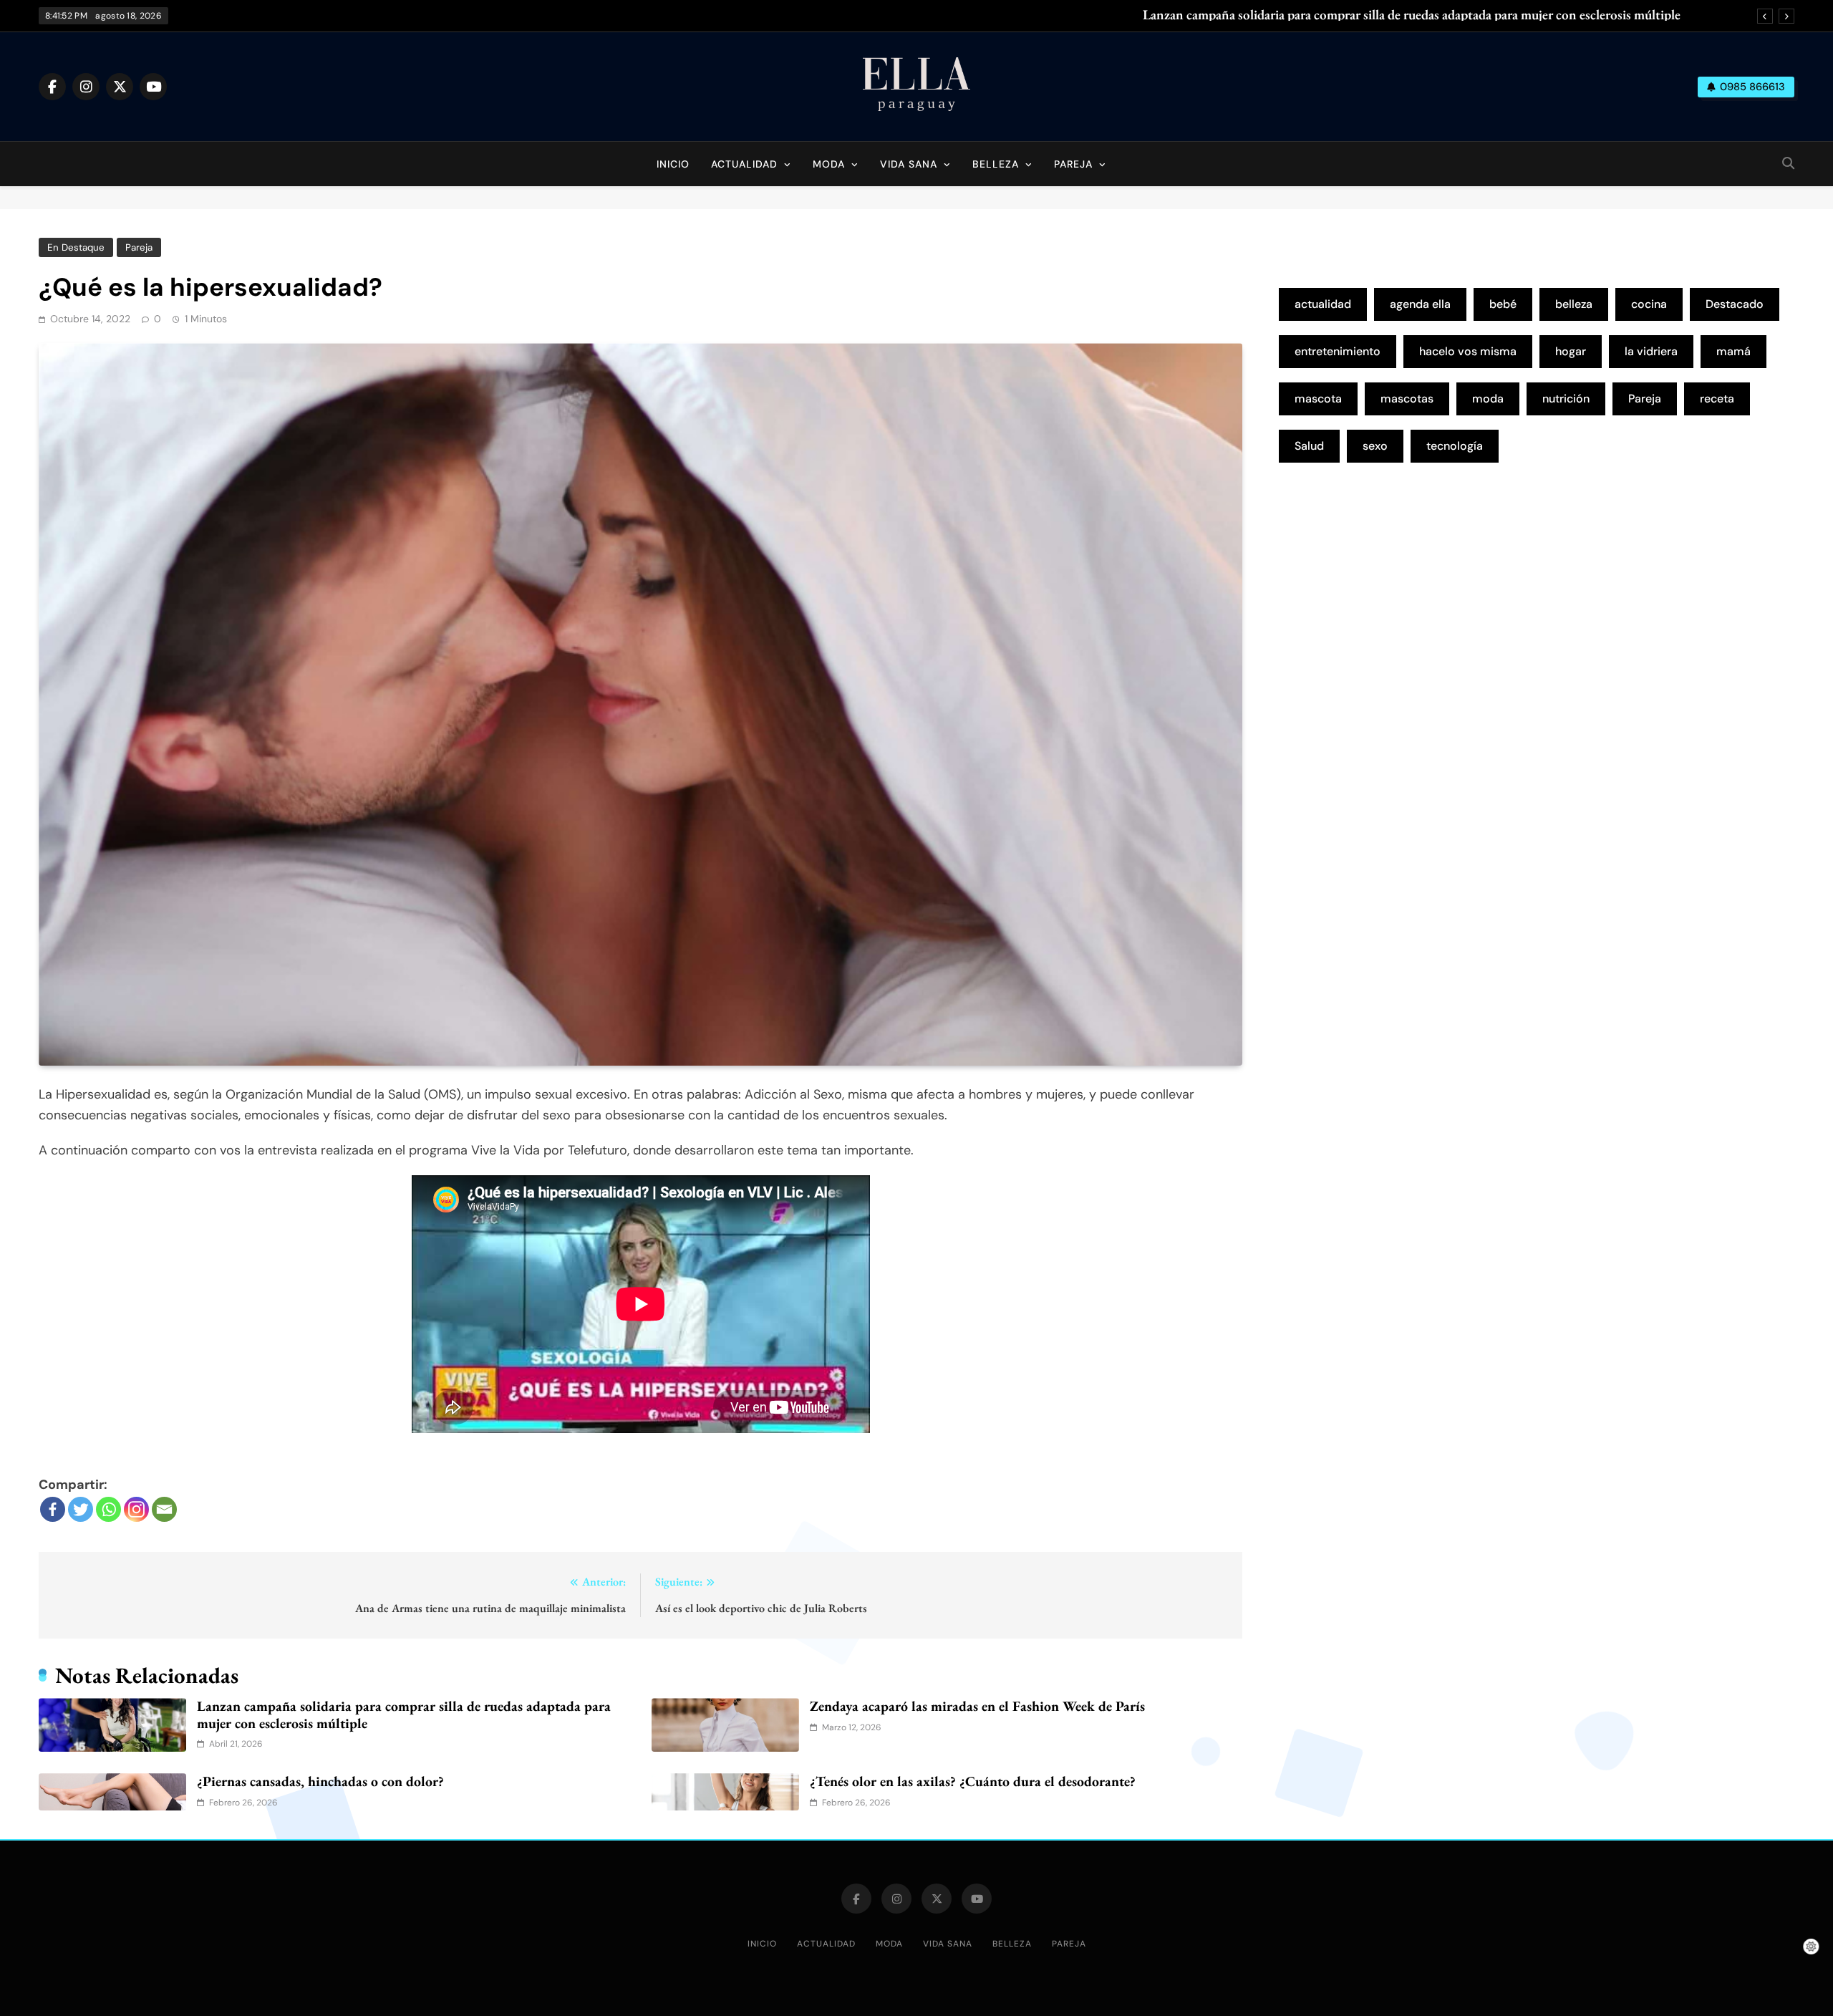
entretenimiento (1338, 351)
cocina (1649, 304)
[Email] (164, 1509)
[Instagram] (136, 1509)
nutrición (1566, 399)
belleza (1574, 304)
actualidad (1323, 304)
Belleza (996, 164)
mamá (1733, 351)
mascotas (1407, 399)
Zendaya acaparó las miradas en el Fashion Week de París (977, 1706)
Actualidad (744, 164)
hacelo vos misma (1468, 351)
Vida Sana (909, 164)
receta (1717, 399)
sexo (1375, 446)
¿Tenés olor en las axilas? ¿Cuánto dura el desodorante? (973, 1781)
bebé (1503, 304)
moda (1488, 399)
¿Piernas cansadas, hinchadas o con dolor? (320, 1781)
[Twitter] (81, 1509)
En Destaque (76, 247)
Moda (829, 164)
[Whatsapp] (108, 1509)
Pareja (1073, 164)
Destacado (1735, 304)
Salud (1309, 446)
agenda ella (1420, 304)
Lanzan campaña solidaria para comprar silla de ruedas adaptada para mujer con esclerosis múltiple (1412, 15)
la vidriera (1651, 351)
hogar (1571, 351)
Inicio (673, 164)
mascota (1318, 399)
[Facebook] (53, 1509)
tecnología (1455, 446)
